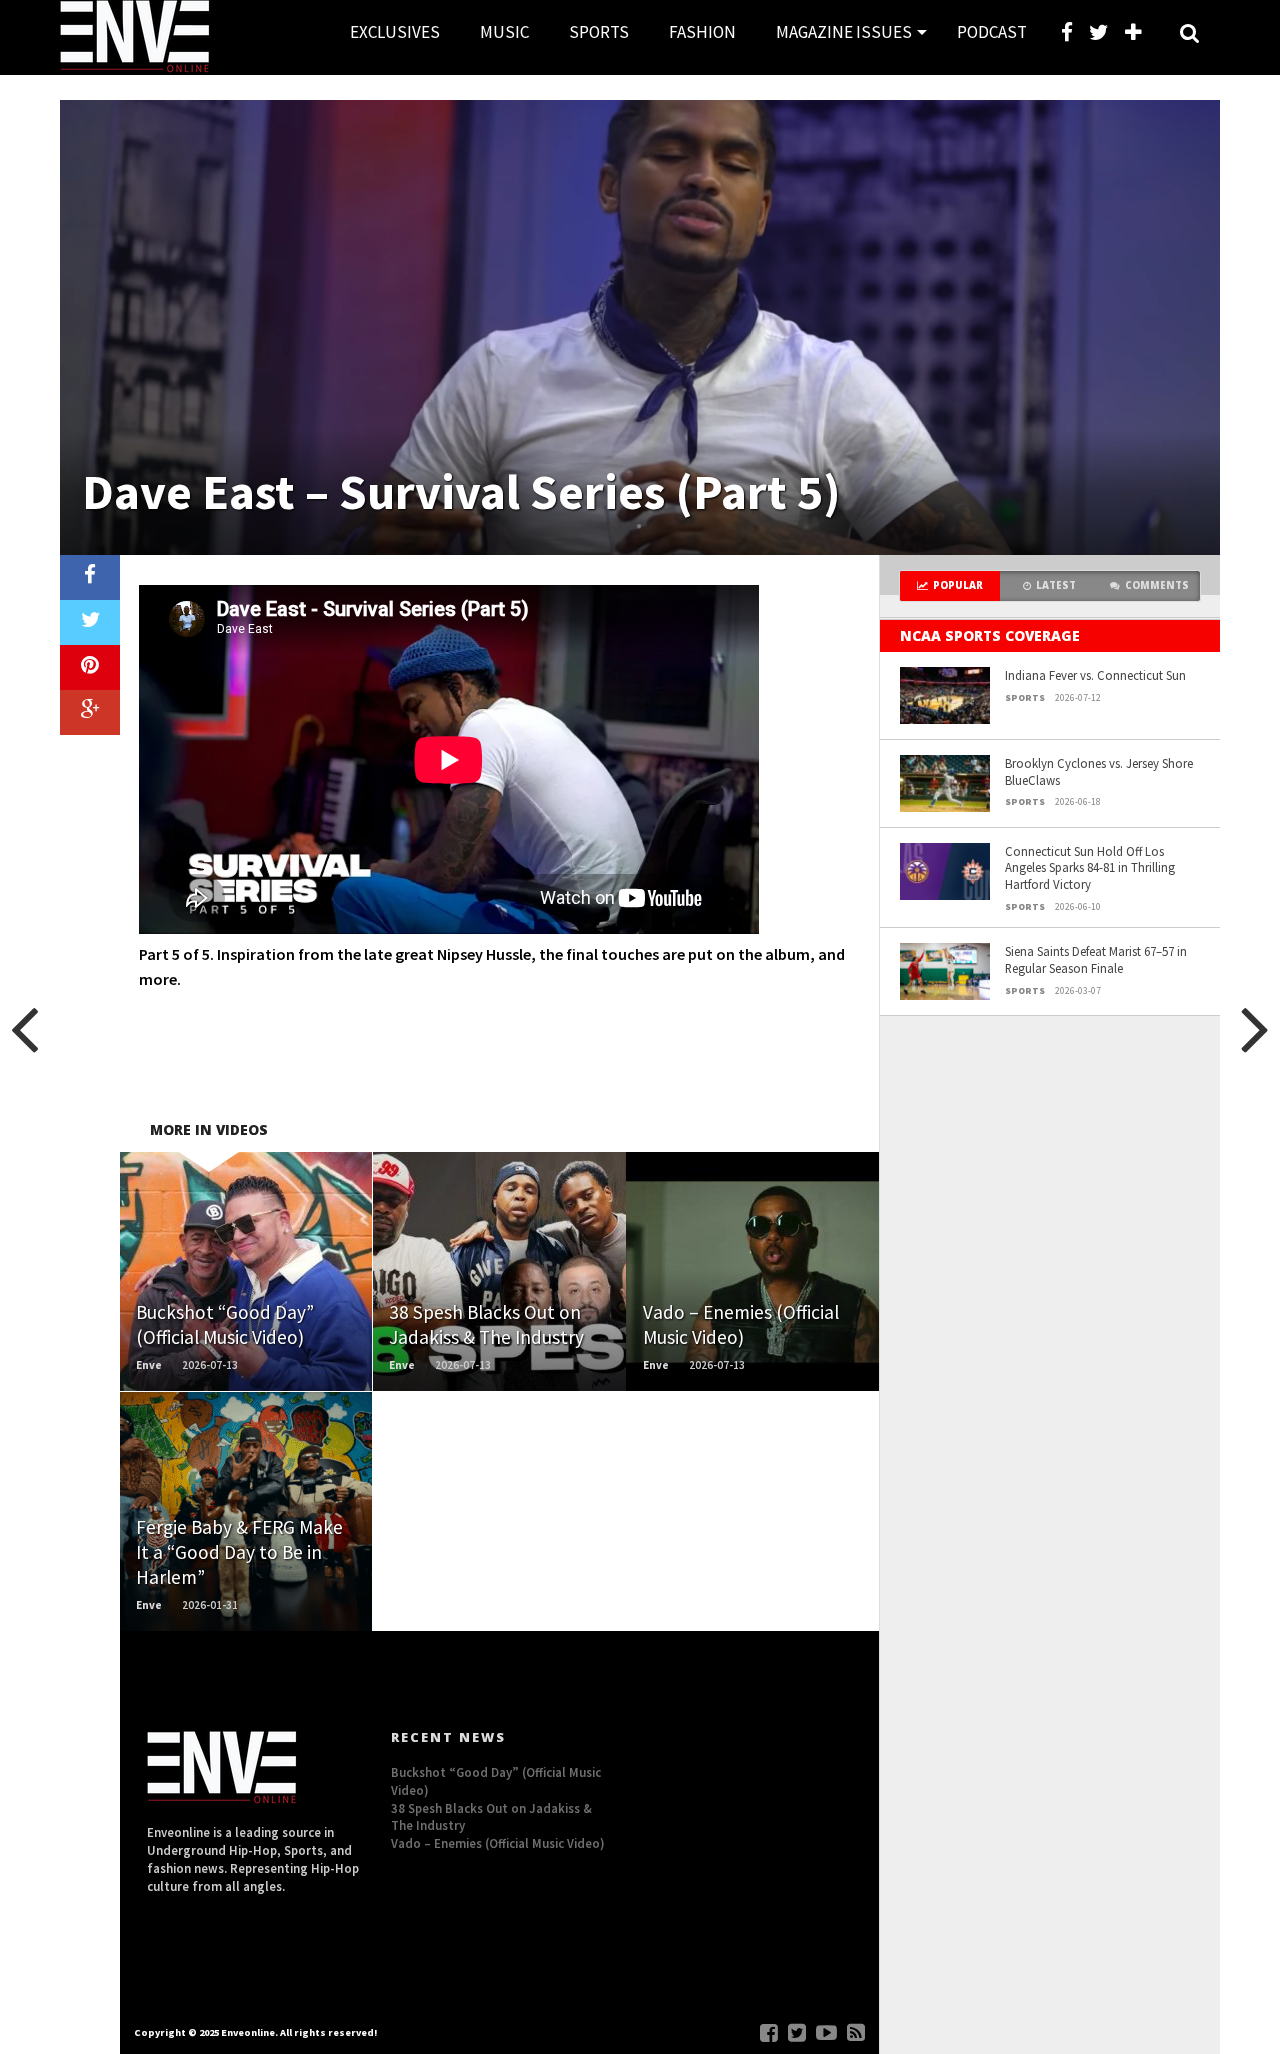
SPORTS (599, 32)
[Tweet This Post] (90, 622)
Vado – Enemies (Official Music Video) (498, 1843)
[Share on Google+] (90, 712)
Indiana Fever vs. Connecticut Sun (1095, 675)
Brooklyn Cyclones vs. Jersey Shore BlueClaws (1099, 771)
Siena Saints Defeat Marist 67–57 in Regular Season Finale (1096, 959)
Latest (1056, 585)
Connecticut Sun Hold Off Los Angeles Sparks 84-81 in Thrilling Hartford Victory (1090, 867)
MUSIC (504, 32)
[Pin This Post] (90, 667)
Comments (1157, 585)
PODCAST (992, 32)
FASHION (702, 32)
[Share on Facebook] (90, 577)
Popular (958, 585)
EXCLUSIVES (395, 32)
